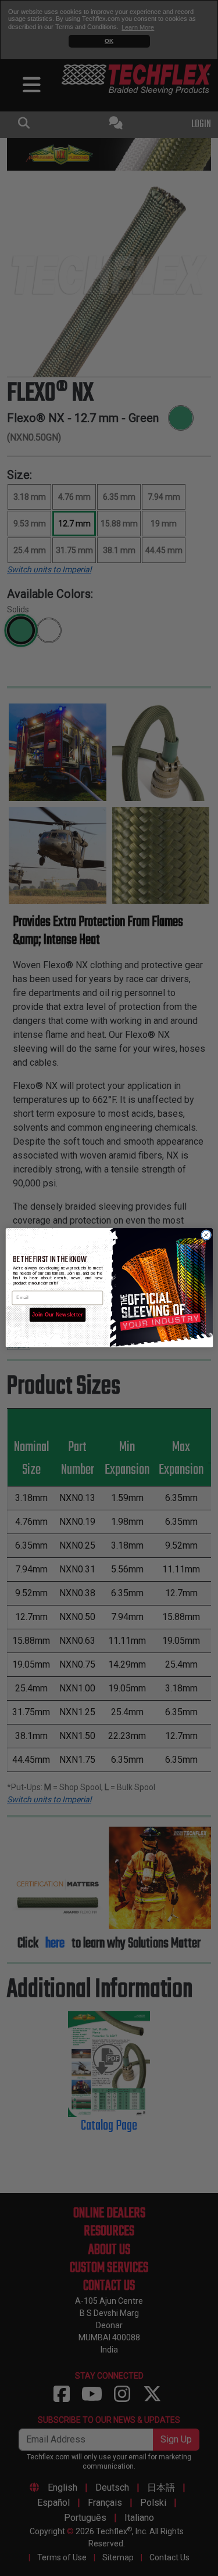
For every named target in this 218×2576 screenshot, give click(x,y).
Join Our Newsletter (57, 1315)
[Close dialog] (206, 1235)
